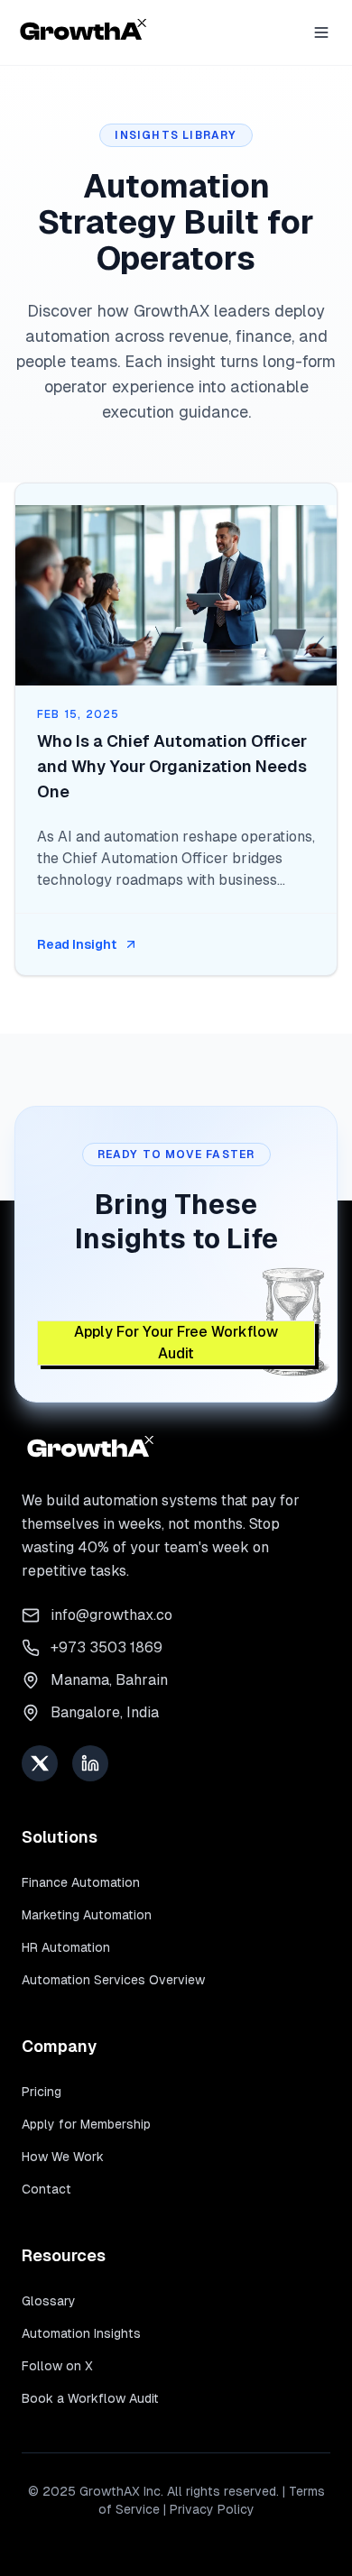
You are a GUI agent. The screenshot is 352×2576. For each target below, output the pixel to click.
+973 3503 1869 (107, 1647)
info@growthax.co (111, 1615)
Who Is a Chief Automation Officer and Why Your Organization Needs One (172, 766)
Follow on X (57, 2366)
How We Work (63, 2157)
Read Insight (77, 944)
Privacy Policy (212, 2509)
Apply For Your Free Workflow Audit (176, 1343)
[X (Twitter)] (40, 1763)
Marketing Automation (87, 1915)
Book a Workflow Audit (90, 2398)
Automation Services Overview (113, 1980)
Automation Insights (81, 2333)
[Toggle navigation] (321, 32)
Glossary (49, 2301)
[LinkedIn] (90, 1763)
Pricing (42, 2092)
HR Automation (66, 1947)
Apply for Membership (86, 2124)
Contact (46, 2189)
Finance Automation (81, 1882)
